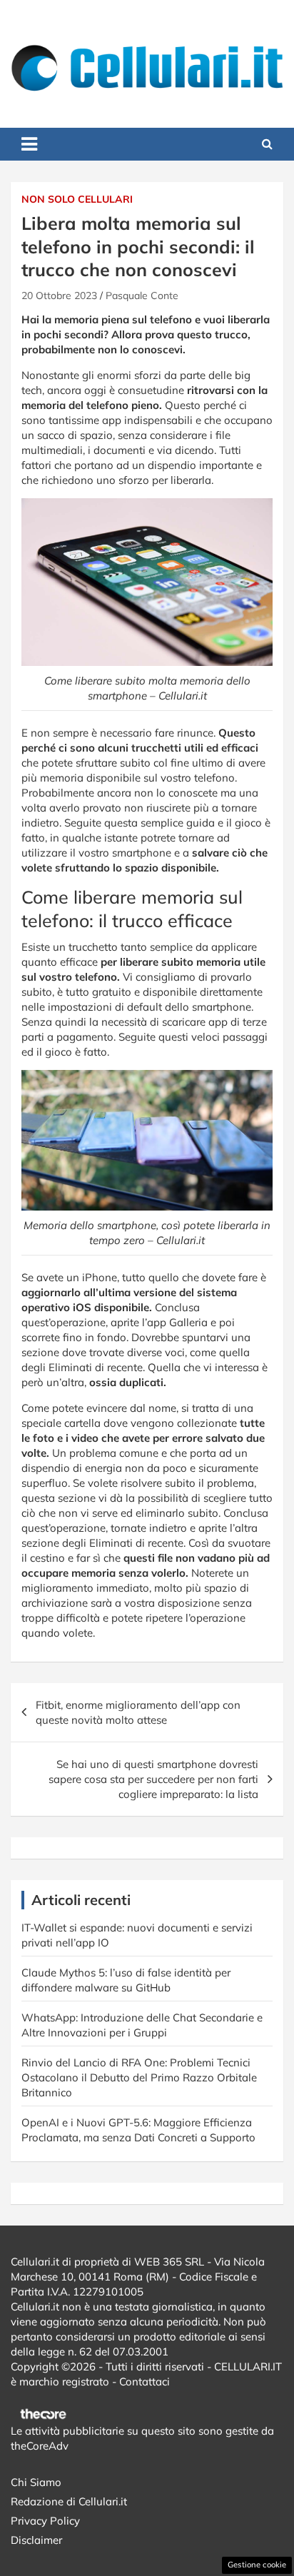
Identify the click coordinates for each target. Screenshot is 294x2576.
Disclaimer (36, 2540)
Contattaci (145, 2381)
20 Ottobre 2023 (59, 296)
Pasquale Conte (142, 296)
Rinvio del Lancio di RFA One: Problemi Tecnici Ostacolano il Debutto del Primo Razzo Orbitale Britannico (139, 2077)
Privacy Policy (45, 2521)
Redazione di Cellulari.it (69, 2501)
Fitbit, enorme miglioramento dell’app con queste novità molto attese (138, 1712)
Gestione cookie (257, 2565)
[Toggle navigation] (29, 144)
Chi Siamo (36, 2482)
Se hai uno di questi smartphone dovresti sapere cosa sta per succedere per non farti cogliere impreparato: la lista (153, 1779)
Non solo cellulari (77, 199)
